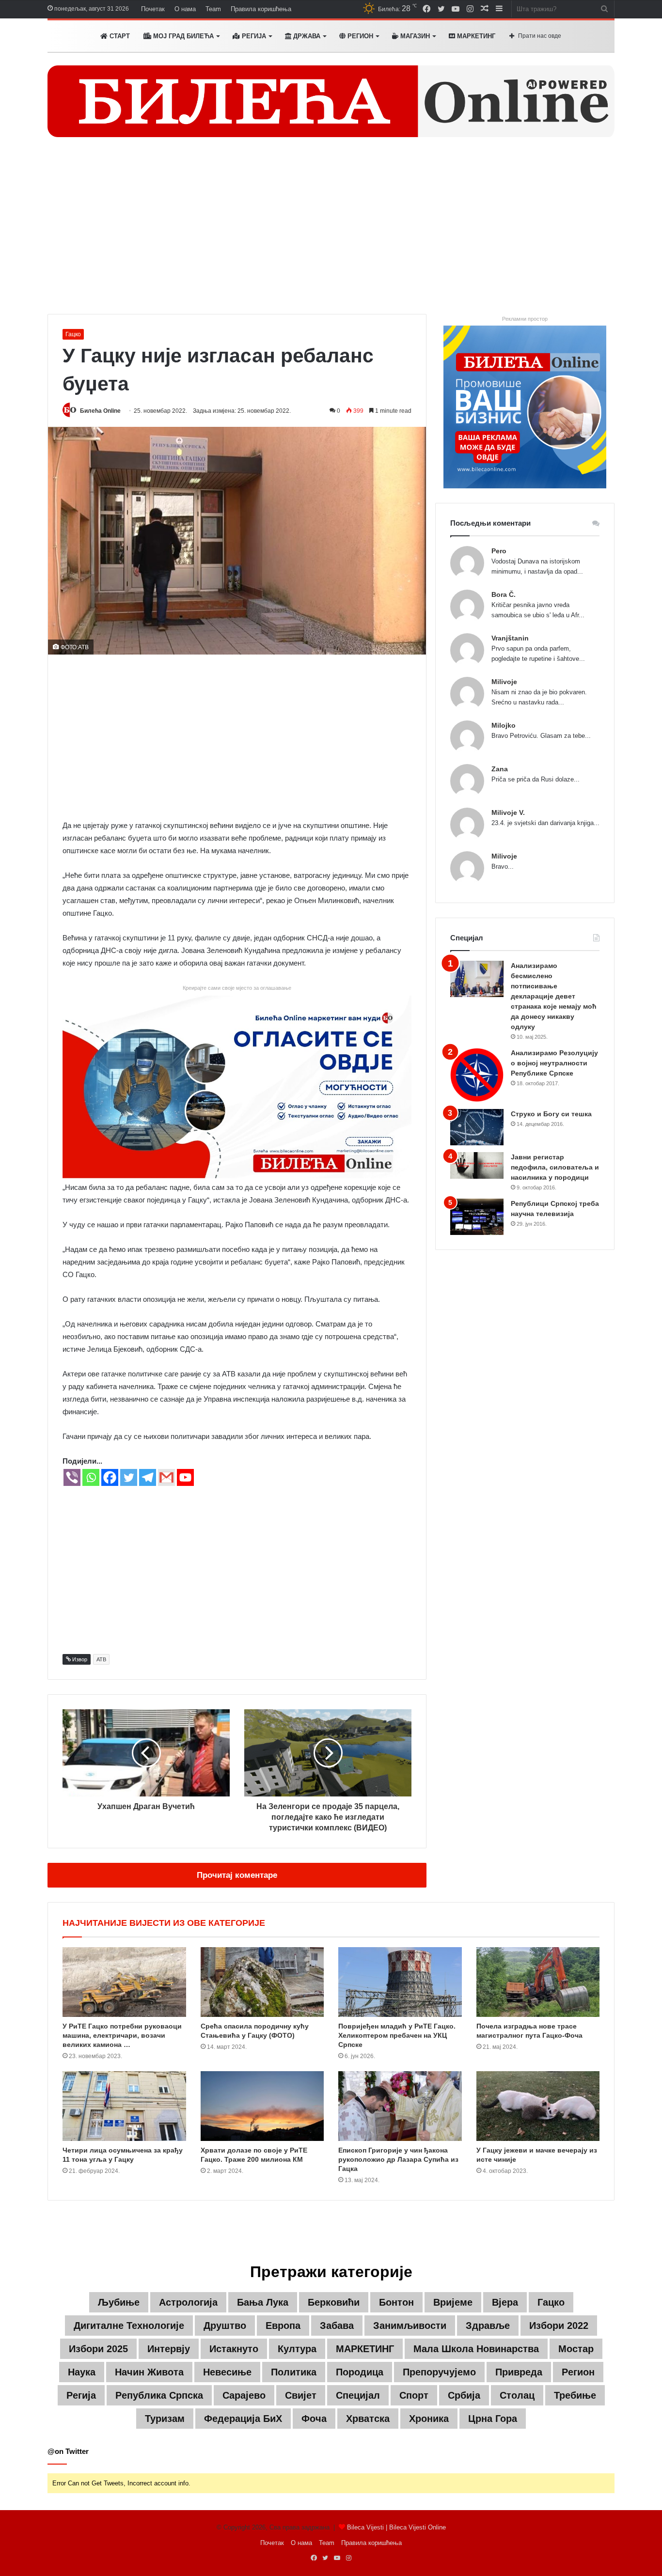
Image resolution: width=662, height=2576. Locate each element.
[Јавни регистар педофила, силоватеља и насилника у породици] (477, 1165)
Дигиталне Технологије (129, 2326)
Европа (283, 2326)
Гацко (73, 334)
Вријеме (453, 2302)
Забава (337, 2326)
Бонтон (396, 2302)
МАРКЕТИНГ (475, 36)
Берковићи (334, 2302)
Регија (81, 2395)
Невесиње (227, 2372)
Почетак (153, 9)
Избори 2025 (98, 2349)
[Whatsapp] (91, 1477)
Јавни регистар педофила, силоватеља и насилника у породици (555, 1167)
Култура (297, 2349)
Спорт (414, 2395)
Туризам (165, 2419)
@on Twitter (68, 2451)
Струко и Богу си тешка (551, 1114)
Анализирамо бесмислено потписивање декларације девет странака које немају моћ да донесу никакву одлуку (554, 996)
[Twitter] (129, 1477)
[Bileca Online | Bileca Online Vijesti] (331, 101)
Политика (294, 2372)
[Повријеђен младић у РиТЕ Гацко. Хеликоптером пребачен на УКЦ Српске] (400, 1982)
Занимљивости (410, 2326)
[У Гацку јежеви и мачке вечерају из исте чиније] (538, 2106)
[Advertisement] (331, 232)
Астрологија (188, 2302)
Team (213, 9)
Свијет (301, 2395)
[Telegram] (148, 1477)
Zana (500, 769)
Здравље (488, 2326)
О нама (185, 9)
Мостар (576, 2349)
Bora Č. (504, 594)
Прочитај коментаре (237, 1875)
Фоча (314, 2419)
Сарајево (244, 2395)
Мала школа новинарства (476, 2349)
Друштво (225, 2326)
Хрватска (368, 2419)
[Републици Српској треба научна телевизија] (477, 1217)
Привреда (519, 2372)
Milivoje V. (508, 812)
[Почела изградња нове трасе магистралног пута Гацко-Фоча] (538, 1982)
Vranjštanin (510, 638)
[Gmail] (166, 1477)
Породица (360, 2372)
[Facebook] (110, 1477)
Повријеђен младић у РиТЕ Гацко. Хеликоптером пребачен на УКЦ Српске (397, 2035)
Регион (359, 36)
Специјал (358, 2395)
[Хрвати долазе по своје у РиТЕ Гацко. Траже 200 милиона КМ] (262, 2106)
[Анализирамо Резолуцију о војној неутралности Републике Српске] (477, 1075)
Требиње (575, 2395)
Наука (82, 2372)
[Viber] (72, 1477)
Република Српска (159, 2395)
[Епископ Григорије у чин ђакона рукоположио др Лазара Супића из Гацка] (400, 2106)
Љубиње (119, 2302)
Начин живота (149, 2372)
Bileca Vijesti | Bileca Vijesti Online (396, 2527)
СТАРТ (119, 36)
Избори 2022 (559, 2326)
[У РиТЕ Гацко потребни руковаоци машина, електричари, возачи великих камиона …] (124, 1982)
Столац (517, 2395)
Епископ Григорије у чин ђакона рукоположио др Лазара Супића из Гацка (398, 2159)
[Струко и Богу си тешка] (477, 1127)
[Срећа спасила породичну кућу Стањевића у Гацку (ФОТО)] (262, 1982)
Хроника (429, 2419)
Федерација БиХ (243, 2419)
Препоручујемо (439, 2372)
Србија (464, 2395)
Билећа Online (100, 411)
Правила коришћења (261, 9)
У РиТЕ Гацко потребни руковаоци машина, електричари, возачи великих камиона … (122, 2035)
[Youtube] (185, 1477)
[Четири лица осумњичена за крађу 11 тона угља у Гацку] (124, 2106)
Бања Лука (263, 2302)
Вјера (505, 2302)
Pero (499, 551)
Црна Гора (493, 2419)
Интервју (169, 2349)
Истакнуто (234, 2349)
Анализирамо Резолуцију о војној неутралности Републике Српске (554, 1063)
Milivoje (504, 682)
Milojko (504, 725)
